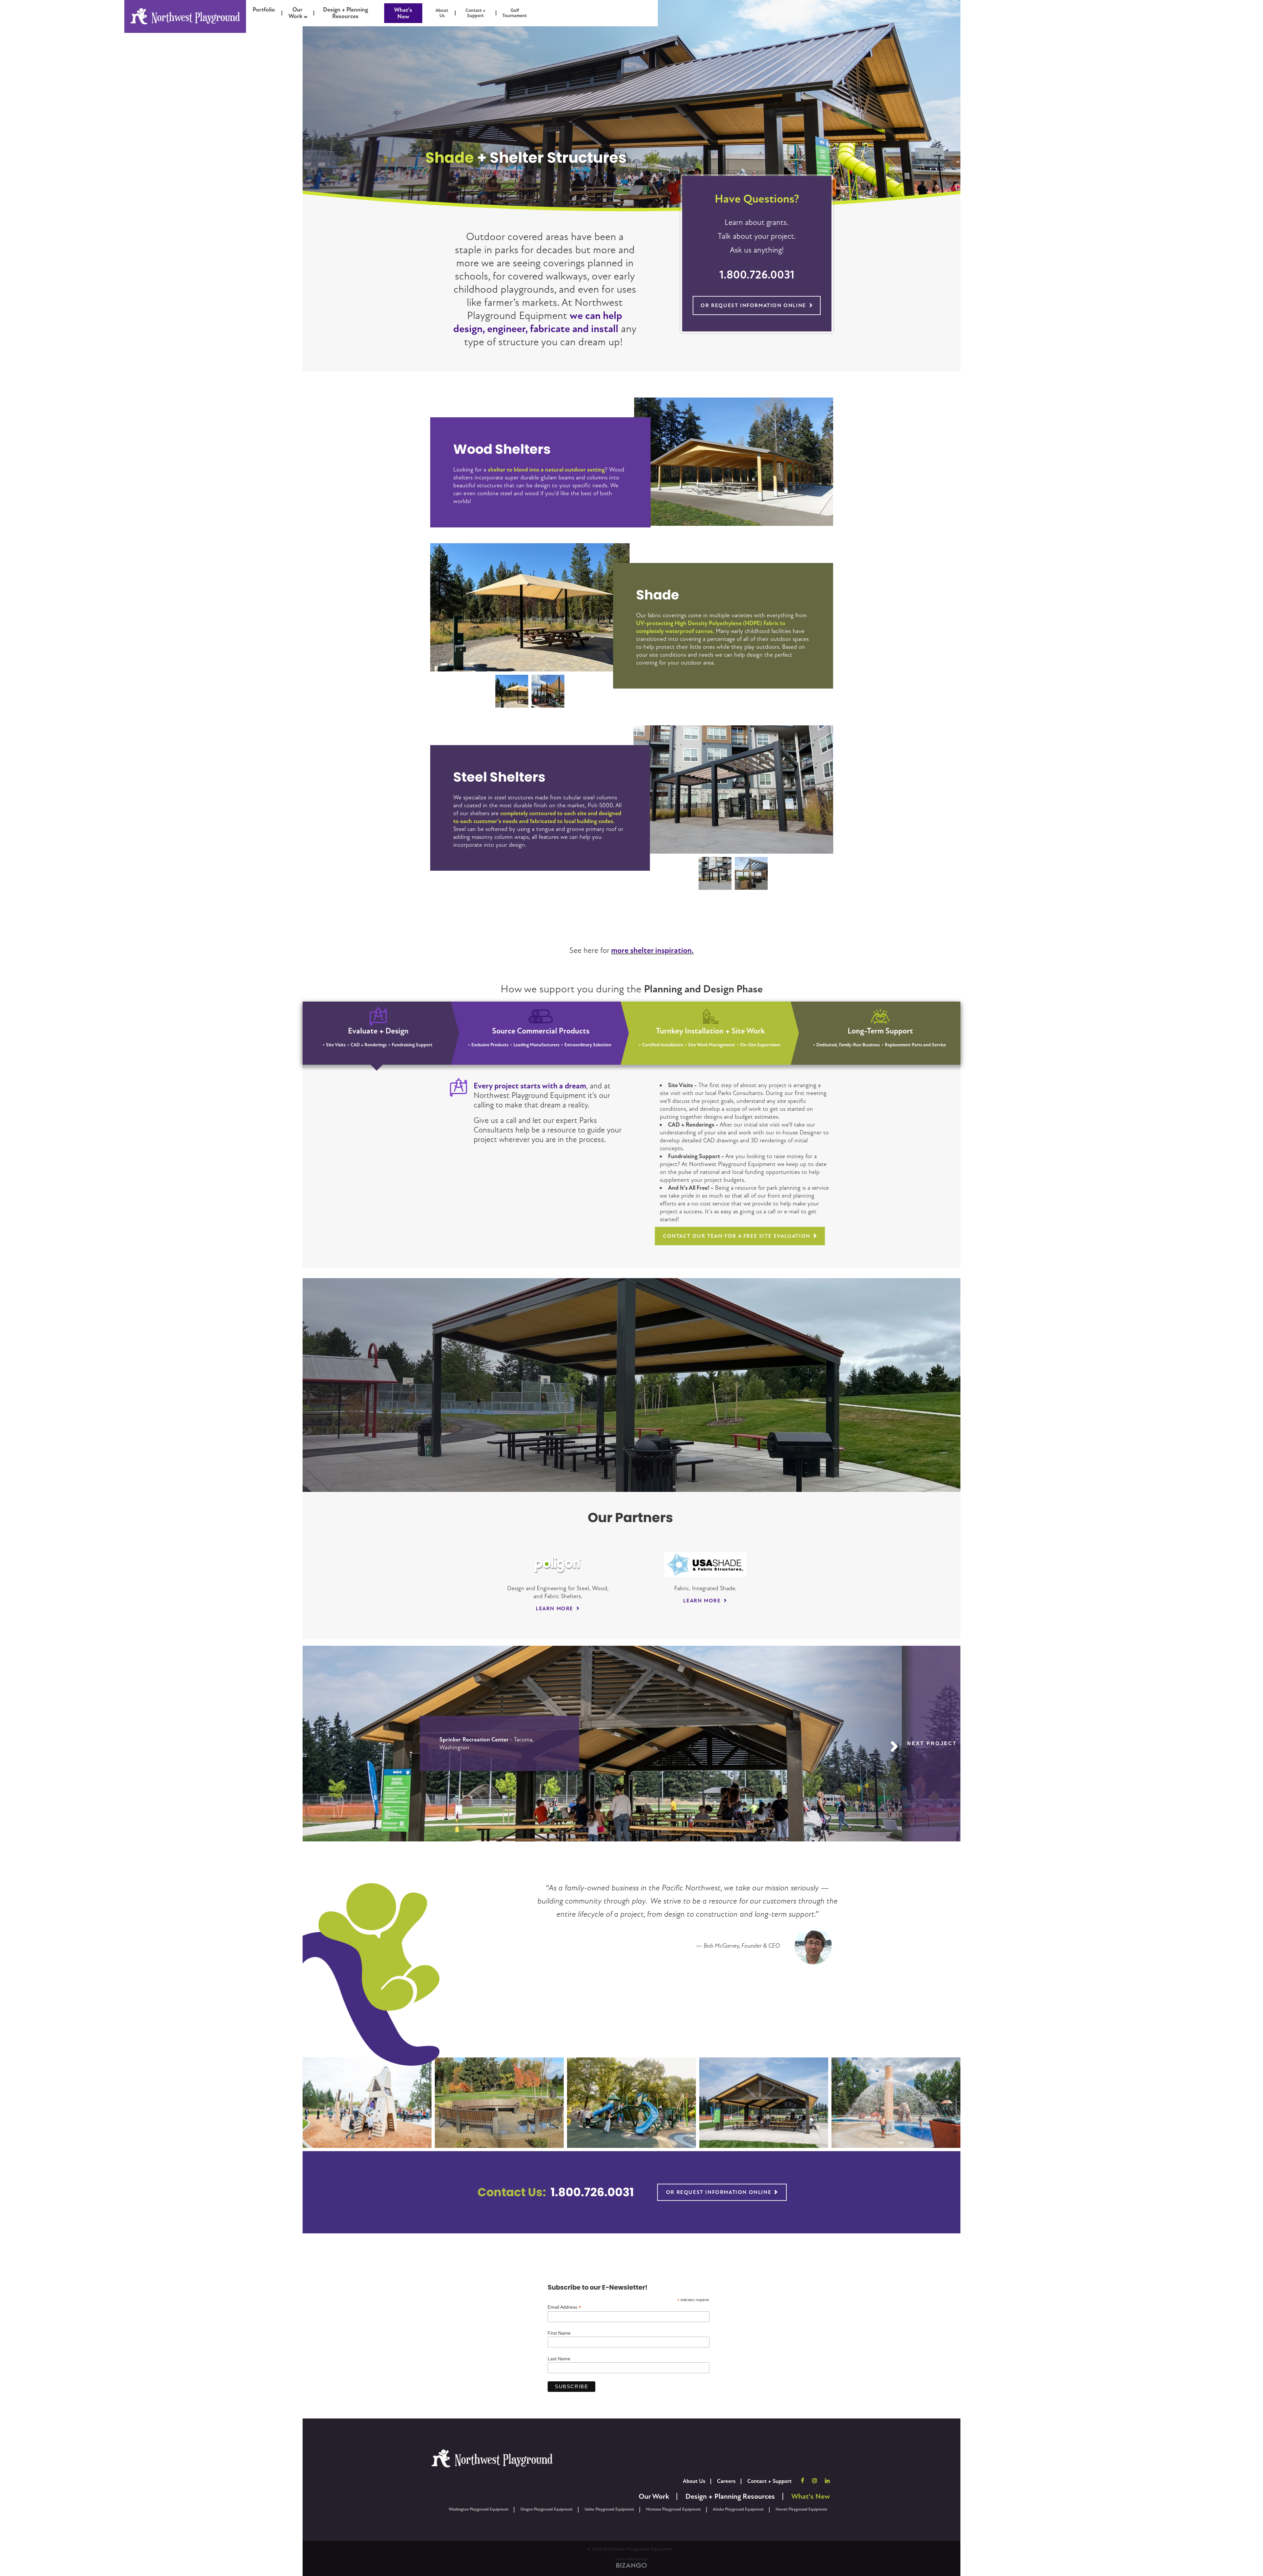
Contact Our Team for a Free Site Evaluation (737, 1236)
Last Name (559, 2359)
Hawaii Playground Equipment (801, 2509)
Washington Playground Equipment (479, 2509)
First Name (559, 2333)
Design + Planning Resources (730, 2497)
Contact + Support (769, 2481)
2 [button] (548, 691)
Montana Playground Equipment (673, 2509)
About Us (694, 2481)
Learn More (555, 1609)
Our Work (654, 2497)
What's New (403, 13)
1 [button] (512, 691)
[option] (530, 607)
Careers (726, 2481)
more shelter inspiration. (652, 950)
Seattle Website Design (632, 2559)
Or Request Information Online (753, 305)
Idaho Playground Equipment (609, 2509)
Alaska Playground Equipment (738, 2509)
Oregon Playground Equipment (546, 2509)
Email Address (564, 2307)
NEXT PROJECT (932, 1743)
